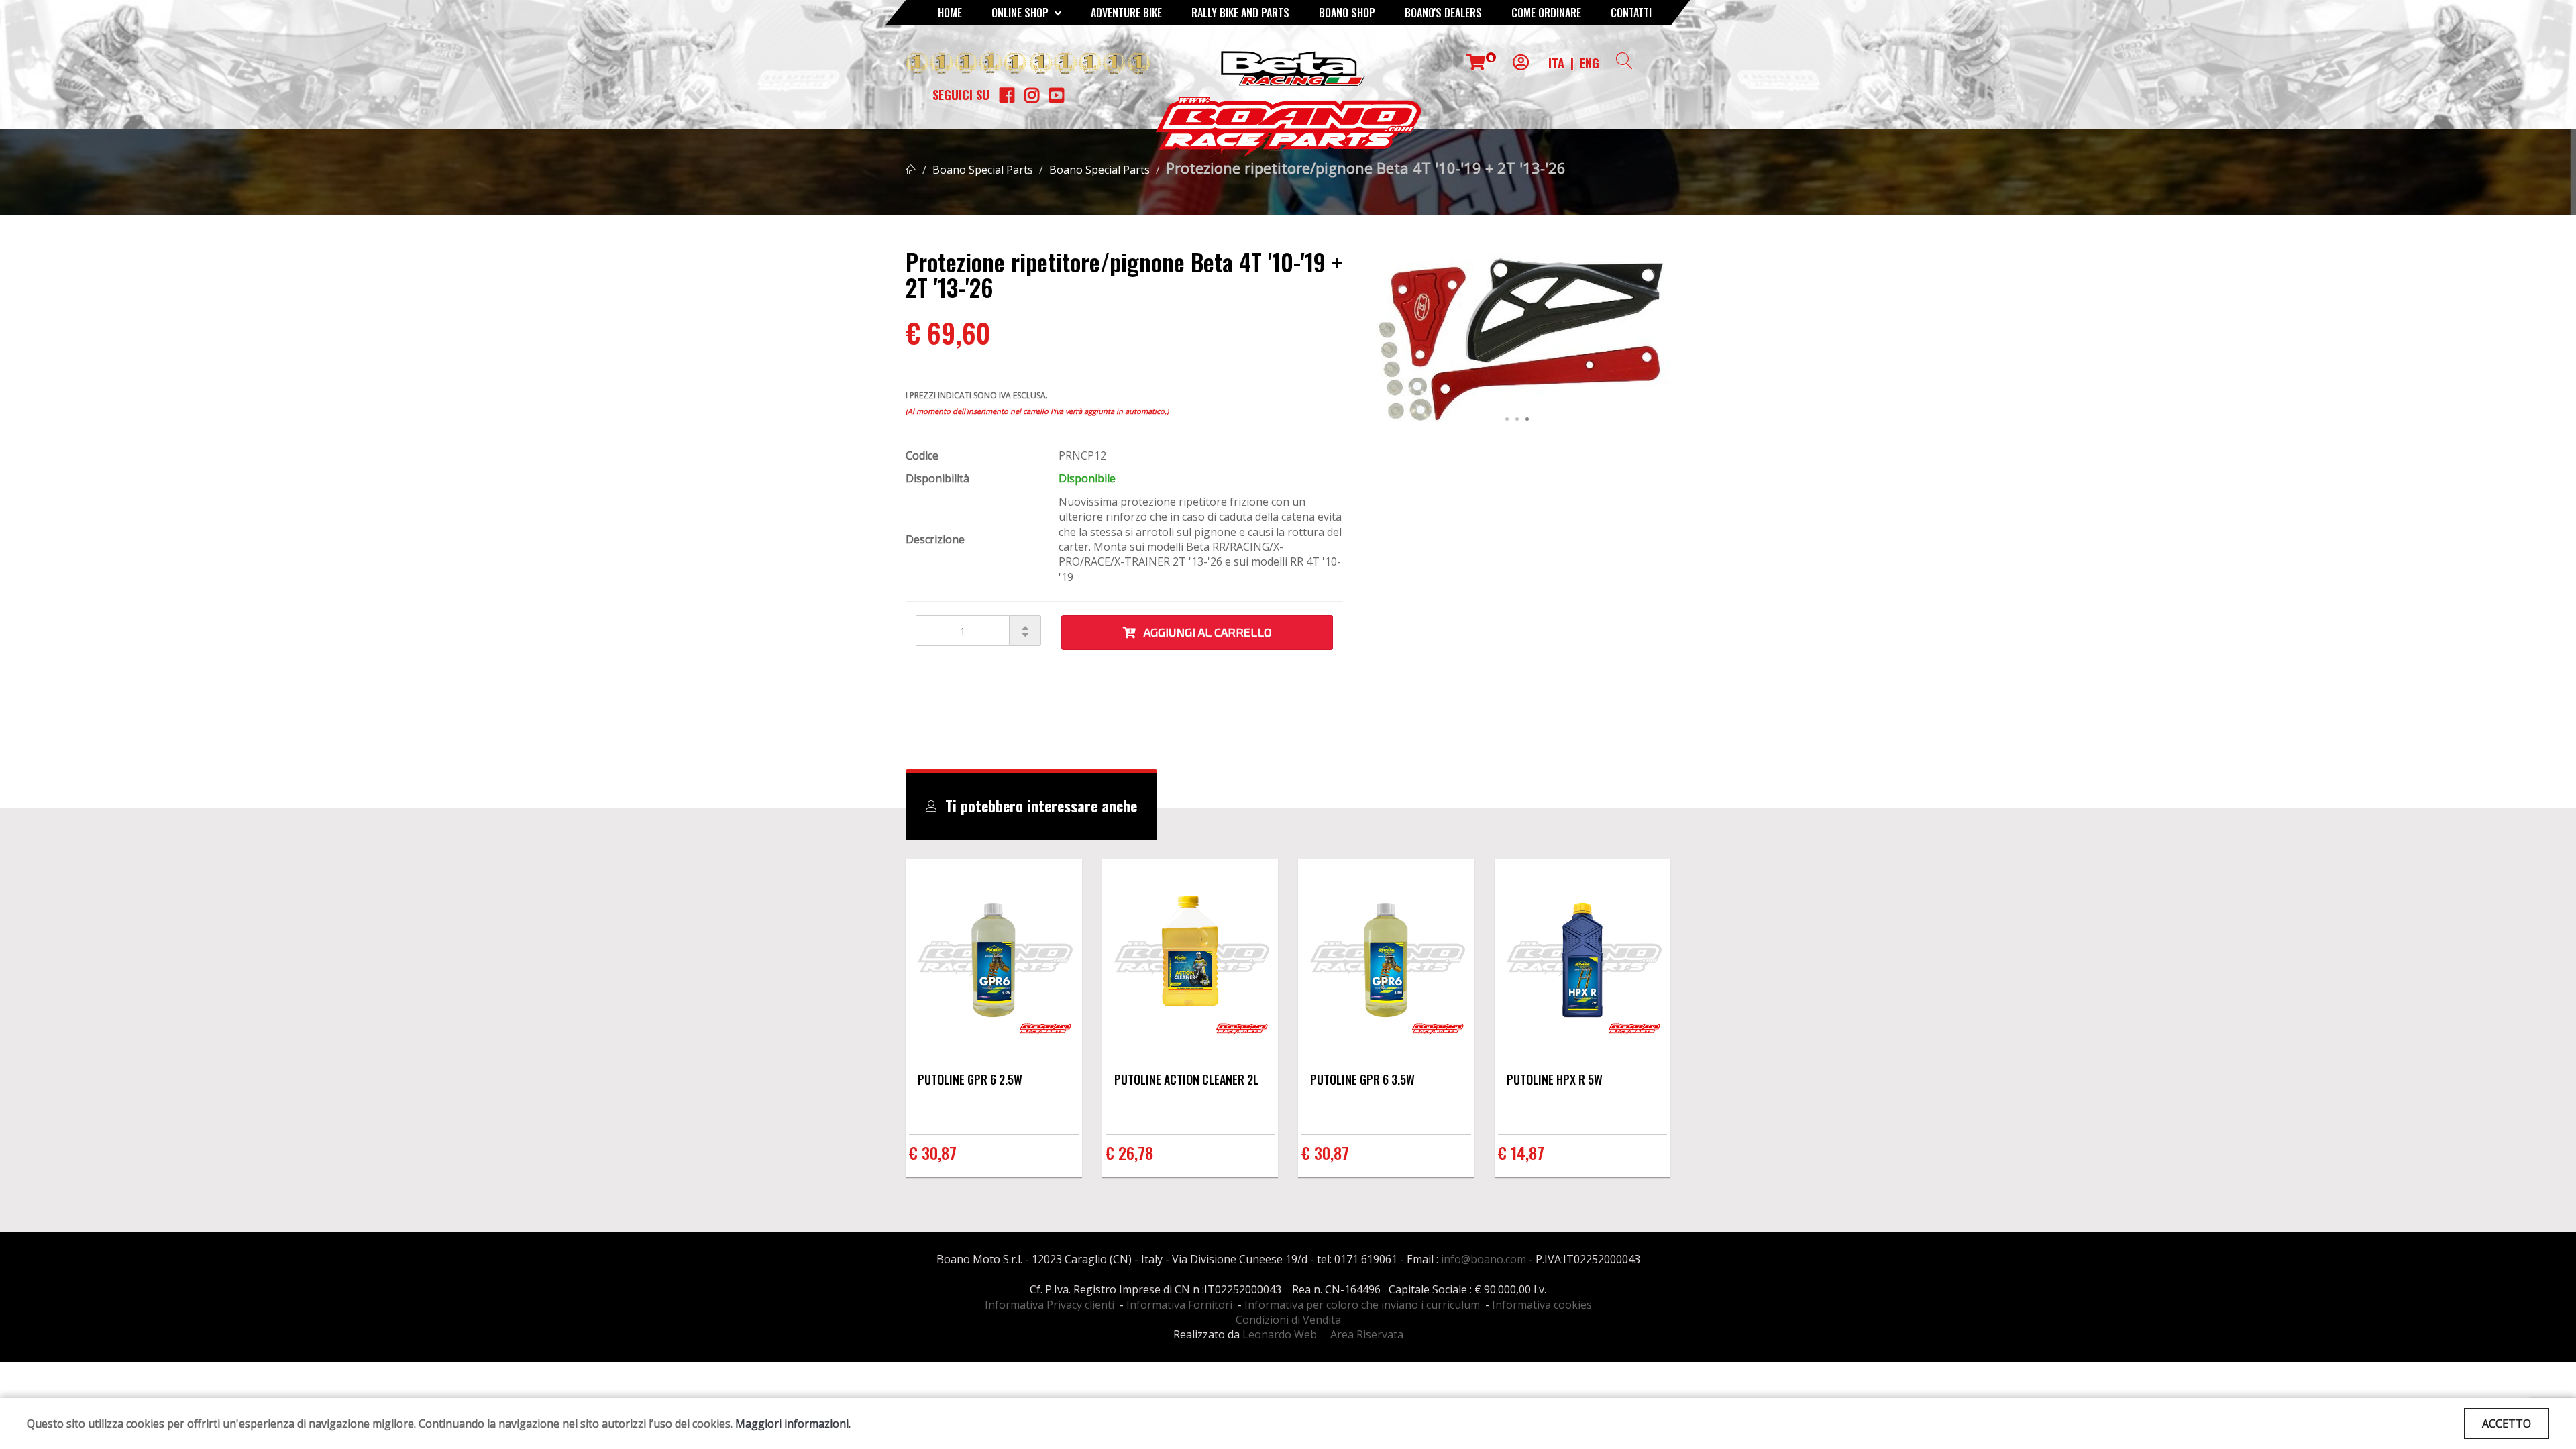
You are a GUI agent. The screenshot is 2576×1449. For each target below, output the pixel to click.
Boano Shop (1347, 13)
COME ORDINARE (1546, 13)
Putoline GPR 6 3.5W (1362, 1079)
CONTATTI (1631, 13)
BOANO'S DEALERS (1443, 13)
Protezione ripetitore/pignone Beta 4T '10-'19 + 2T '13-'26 (1366, 168)
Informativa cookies (1542, 1305)
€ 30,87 (933, 1152)
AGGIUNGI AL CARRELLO (1204, 632)
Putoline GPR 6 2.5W (970, 1079)
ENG (1590, 63)
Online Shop (1021, 13)
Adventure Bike (1126, 13)
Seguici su (961, 95)
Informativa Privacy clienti (1050, 1305)
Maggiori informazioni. (793, 1424)
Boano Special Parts (983, 170)
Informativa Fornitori (1179, 1305)
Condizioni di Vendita (1288, 1320)
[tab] (1031, 806)
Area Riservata (1367, 1334)
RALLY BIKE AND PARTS (1240, 13)
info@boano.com (1484, 1259)
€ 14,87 (1521, 1152)
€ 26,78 (1129, 1152)
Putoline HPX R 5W (1555, 1079)
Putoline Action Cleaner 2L (1186, 1079)
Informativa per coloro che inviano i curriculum (1362, 1305)
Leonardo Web (1280, 1334)
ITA (1556, 63)
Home (950, 13)
